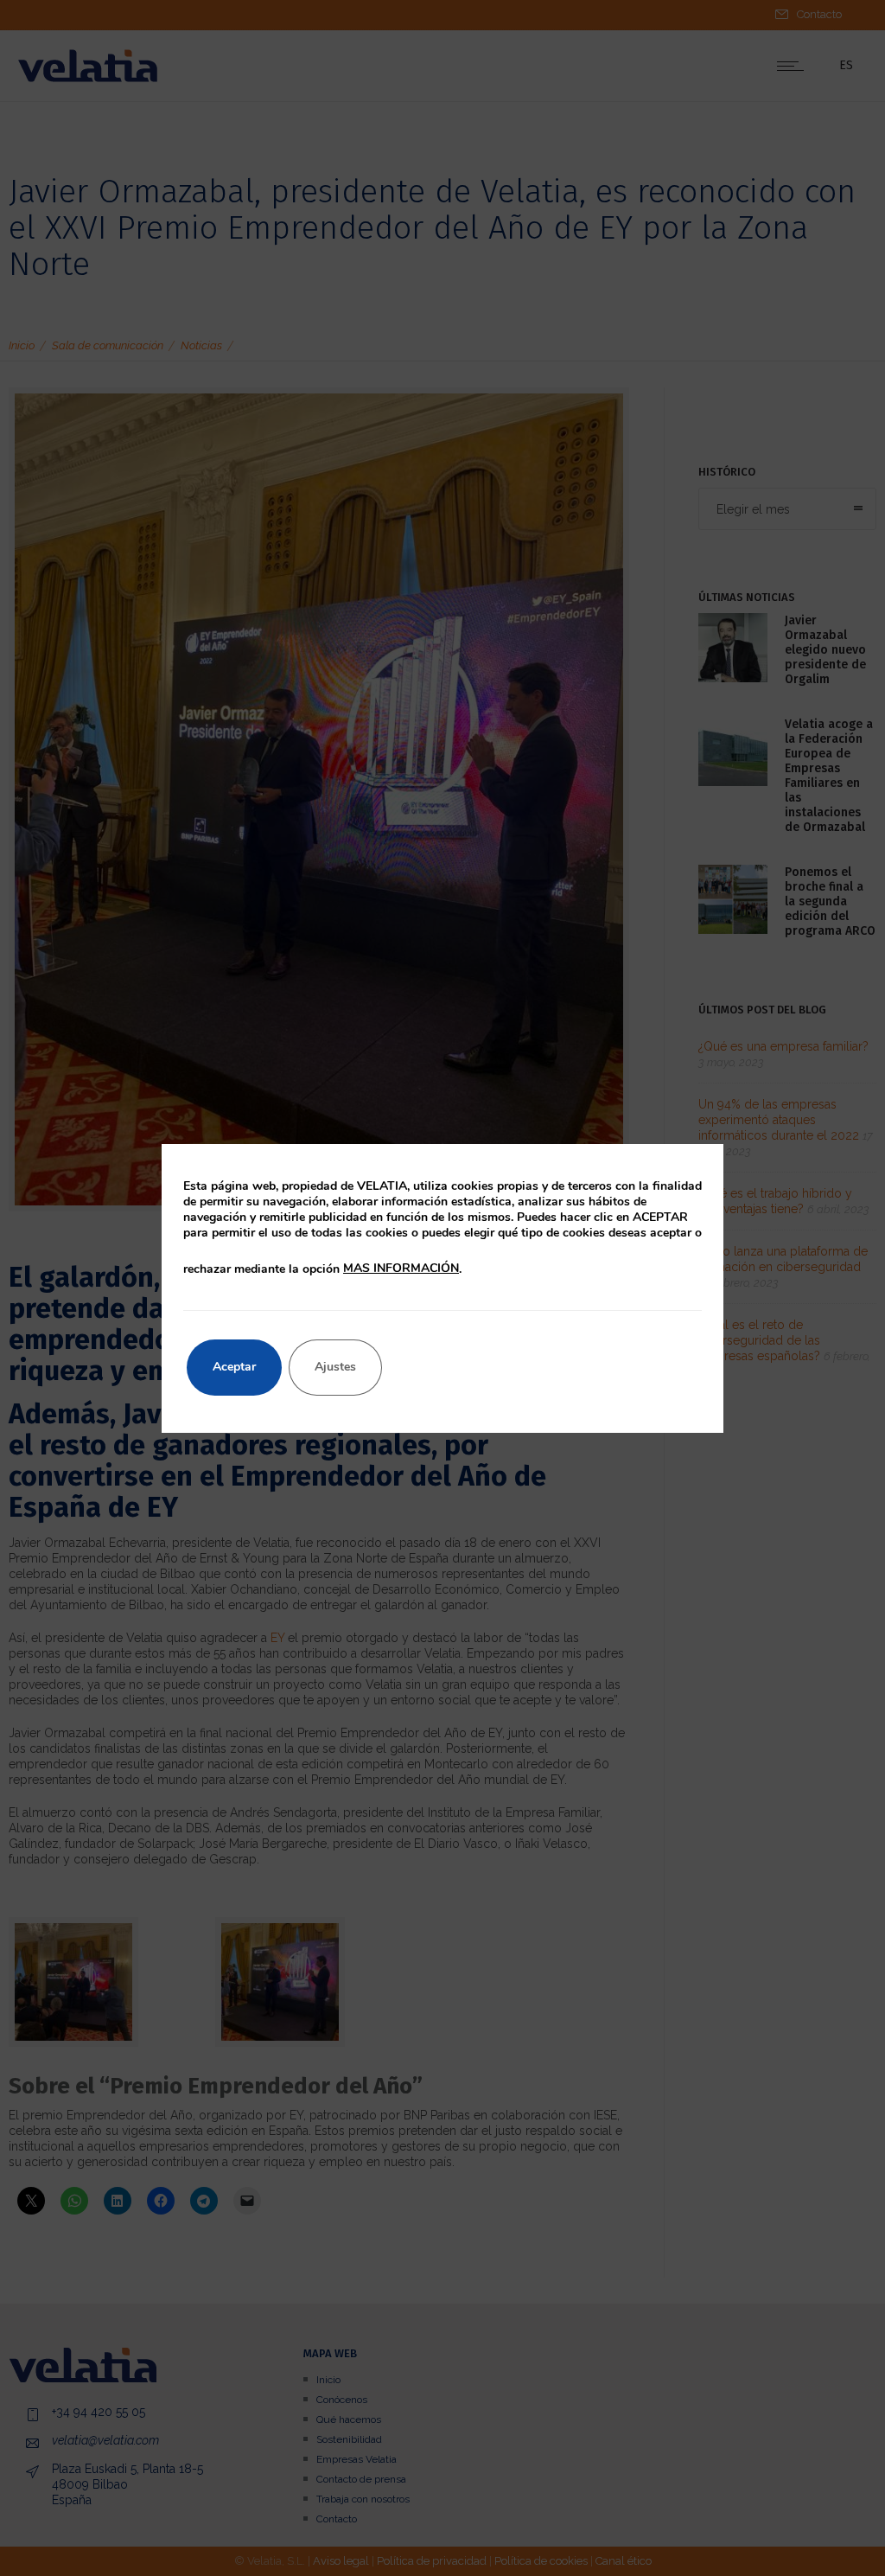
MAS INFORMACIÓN (401, 1268)
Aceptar (234, 1367)
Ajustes (335, 1367)
